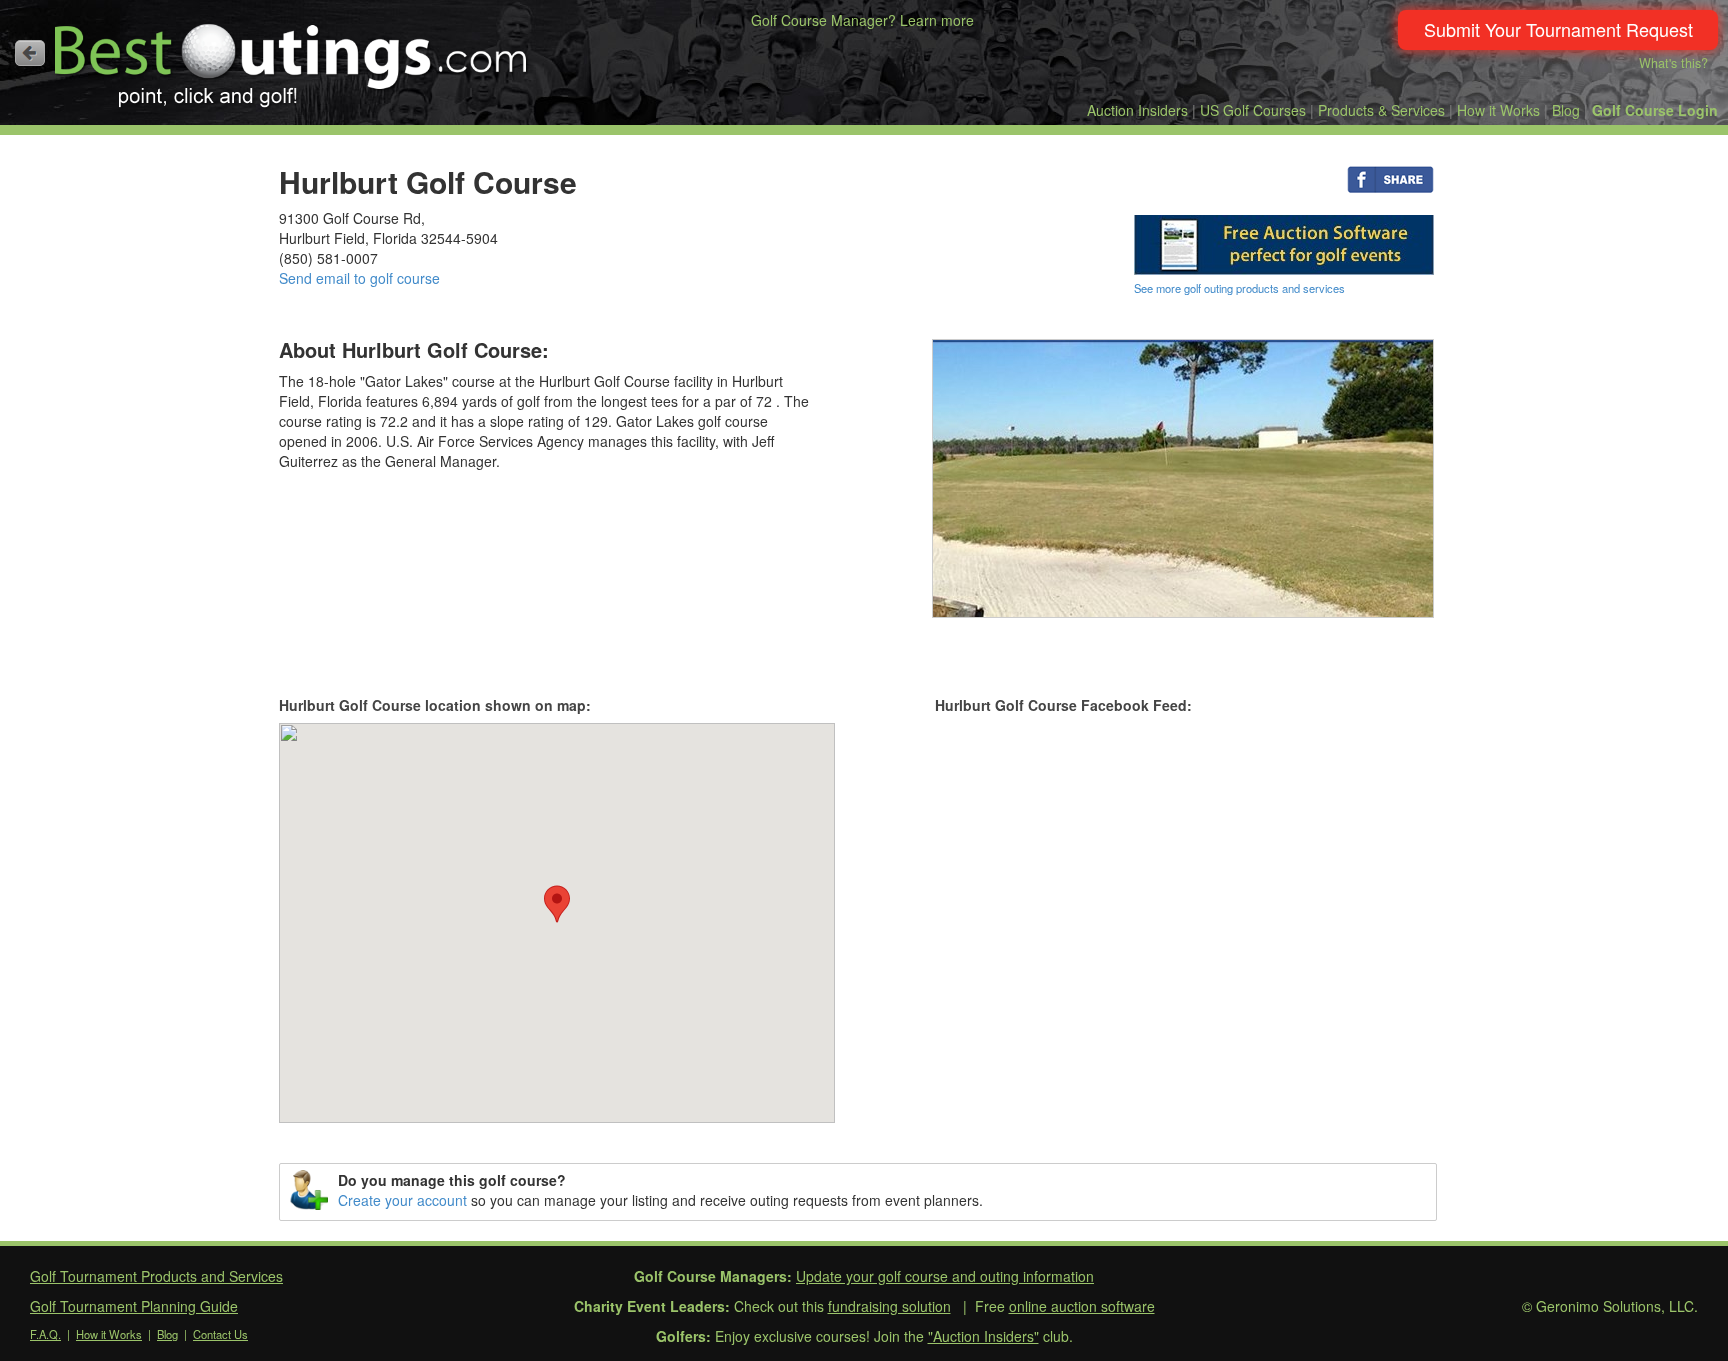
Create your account (402, 1200)
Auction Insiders (1137, 110)
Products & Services (1381, 110)
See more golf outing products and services (1239, 288)
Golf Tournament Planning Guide (134, 1306)
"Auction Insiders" (983, 1336)
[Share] (1390, 178)
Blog (1566, 110)
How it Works (1498, 110)
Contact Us (220, 1334)
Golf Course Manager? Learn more (862, 20)
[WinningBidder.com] (1284, 243)
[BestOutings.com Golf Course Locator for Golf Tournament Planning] (291, 58)
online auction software (1082, 1306)
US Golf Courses (1253, 110)
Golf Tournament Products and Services (156, 1276)
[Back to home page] (30, 53)
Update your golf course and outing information (945, 1276)
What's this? (1673, 63)
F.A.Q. (45, 1334)
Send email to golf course (359, 278)
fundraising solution (889, 1306)
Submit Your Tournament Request (1558, 29)
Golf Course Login (1655, 110)
